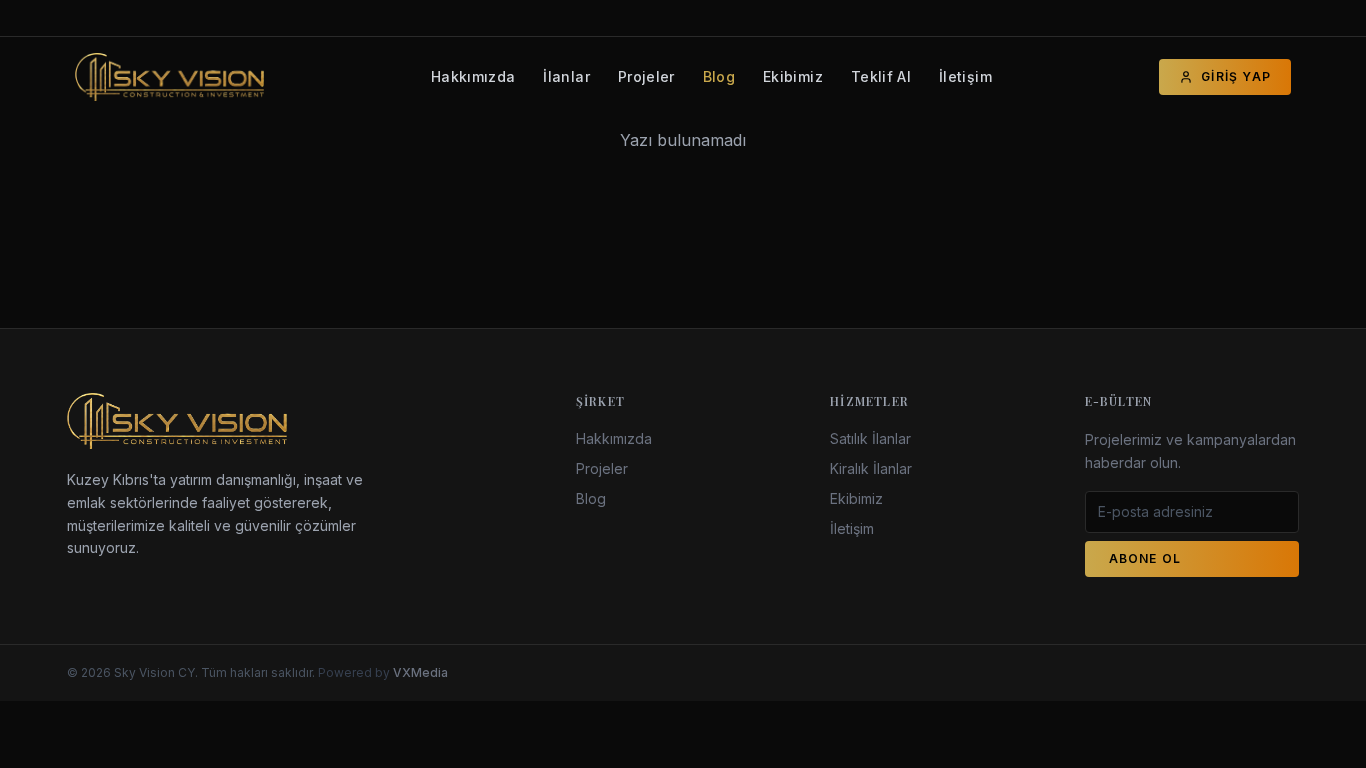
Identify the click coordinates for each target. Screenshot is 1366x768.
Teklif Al (881, 76)
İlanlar (566, 76)
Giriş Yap (1236, 76)
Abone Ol (1145, 558)
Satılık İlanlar (870, 438)
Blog (719, 76)
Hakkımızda (473, 76)
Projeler (646, 76)
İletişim (965, 76)
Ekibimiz (793, 76)
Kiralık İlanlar (871, 468)
